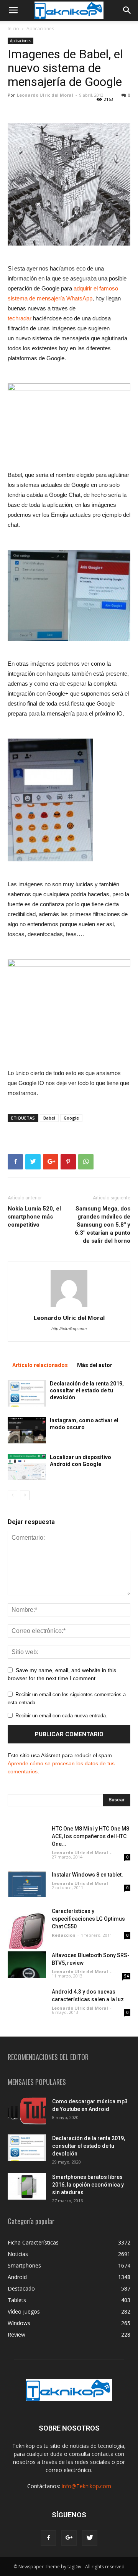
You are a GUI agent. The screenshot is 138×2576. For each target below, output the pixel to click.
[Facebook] (48, 2538)
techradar (20, 318)
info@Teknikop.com (86, 2486)
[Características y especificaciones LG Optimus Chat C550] (27, 1928)
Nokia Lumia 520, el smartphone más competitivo (34, 1217)
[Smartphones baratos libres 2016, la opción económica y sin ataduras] (27, 2186)
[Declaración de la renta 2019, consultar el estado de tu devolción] (27, 1393)
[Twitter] (90, 2538)
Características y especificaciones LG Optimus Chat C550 (88, 1919)
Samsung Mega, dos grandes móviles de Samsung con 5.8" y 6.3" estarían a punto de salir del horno (103, 1225)
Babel (49, 1118)
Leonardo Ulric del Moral (45, 95)
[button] (127, 10)
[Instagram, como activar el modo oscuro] (27, 1430)
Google (71, 1118)
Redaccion (64, 1935)
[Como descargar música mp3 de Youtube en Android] (27, 2111)
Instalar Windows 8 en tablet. (87, 1875)
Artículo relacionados (40, 1365)
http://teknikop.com (69, 1329)
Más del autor (95, 1365)
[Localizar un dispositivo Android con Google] (27, 1467)
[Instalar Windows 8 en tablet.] (27, 1884)
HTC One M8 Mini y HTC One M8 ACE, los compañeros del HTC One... (90, 1836)
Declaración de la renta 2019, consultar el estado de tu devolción (87, 1390)
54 (127, 1976)
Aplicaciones (40, 29)
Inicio (13, 29)
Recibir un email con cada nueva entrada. (61, 1716)
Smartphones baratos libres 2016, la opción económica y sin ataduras (88, 2185)
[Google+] (69, 2538)
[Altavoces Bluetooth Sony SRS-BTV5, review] (27, 1965)
